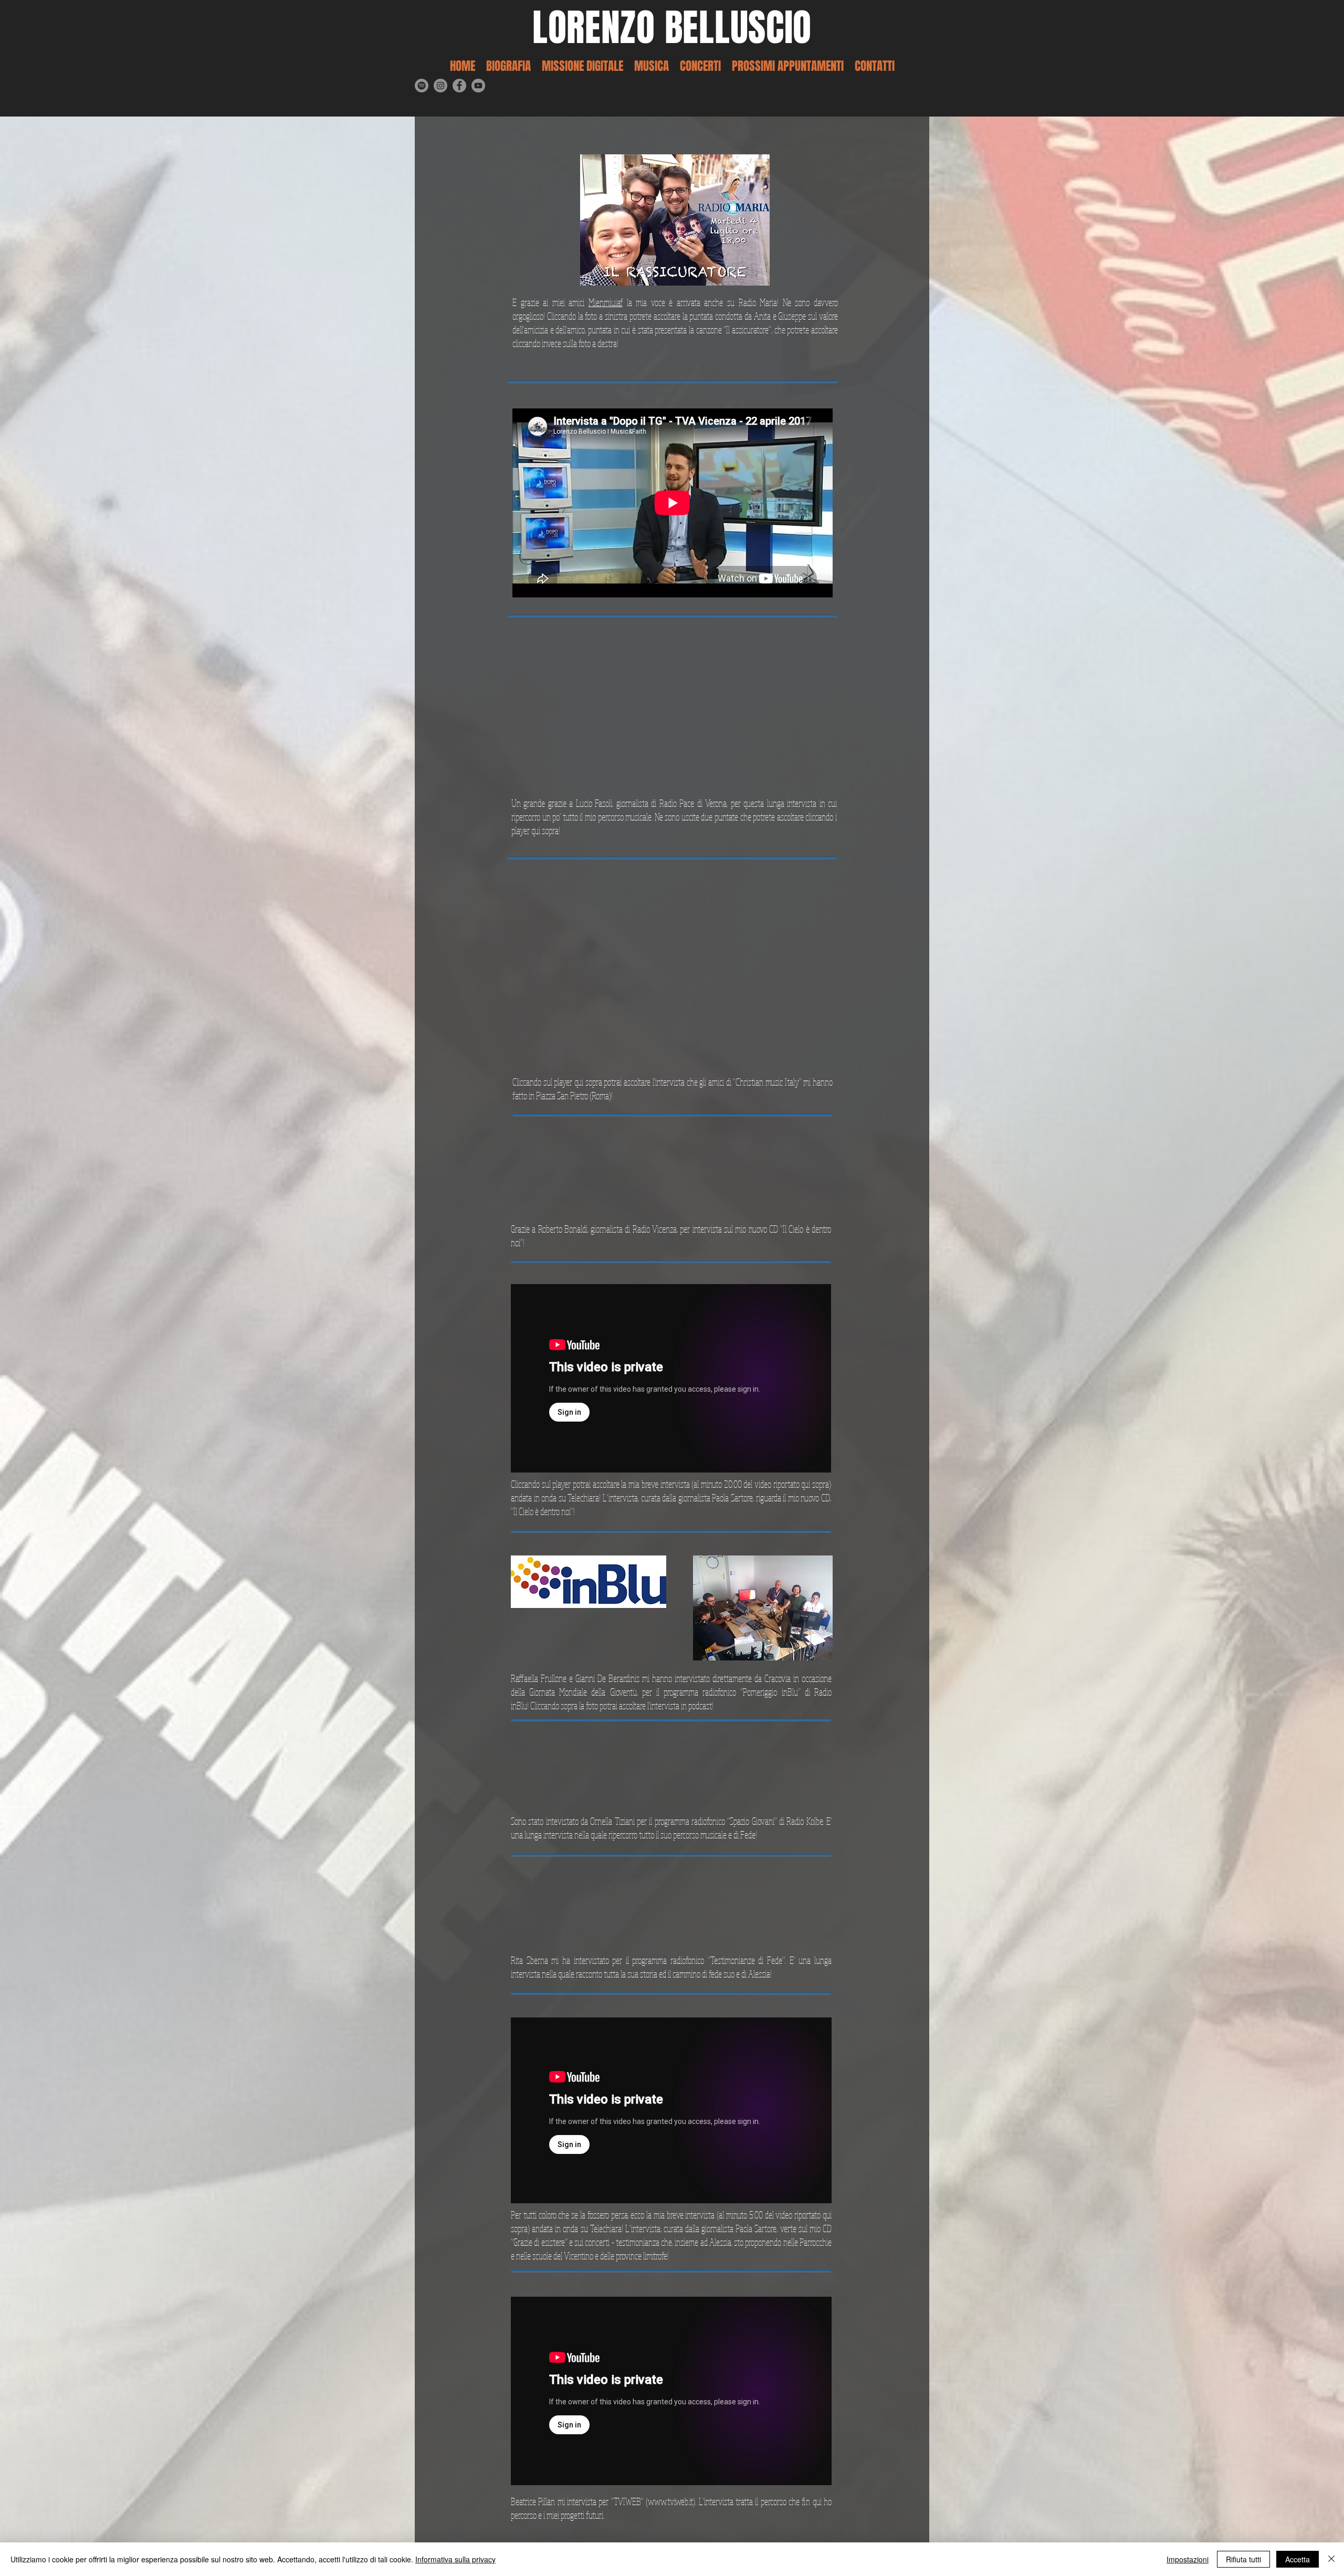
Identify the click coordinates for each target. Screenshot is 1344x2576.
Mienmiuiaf (606, 302)
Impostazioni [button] (1188, 2559)
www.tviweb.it (670, 2501)
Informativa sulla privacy (455, 2559)
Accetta (1298, 2559)
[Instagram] (440, 86)
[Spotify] (422, 86)
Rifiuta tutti (1243, 2559)
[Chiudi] (1331, 2559)
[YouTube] (478, 86)
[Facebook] (459, 86)
